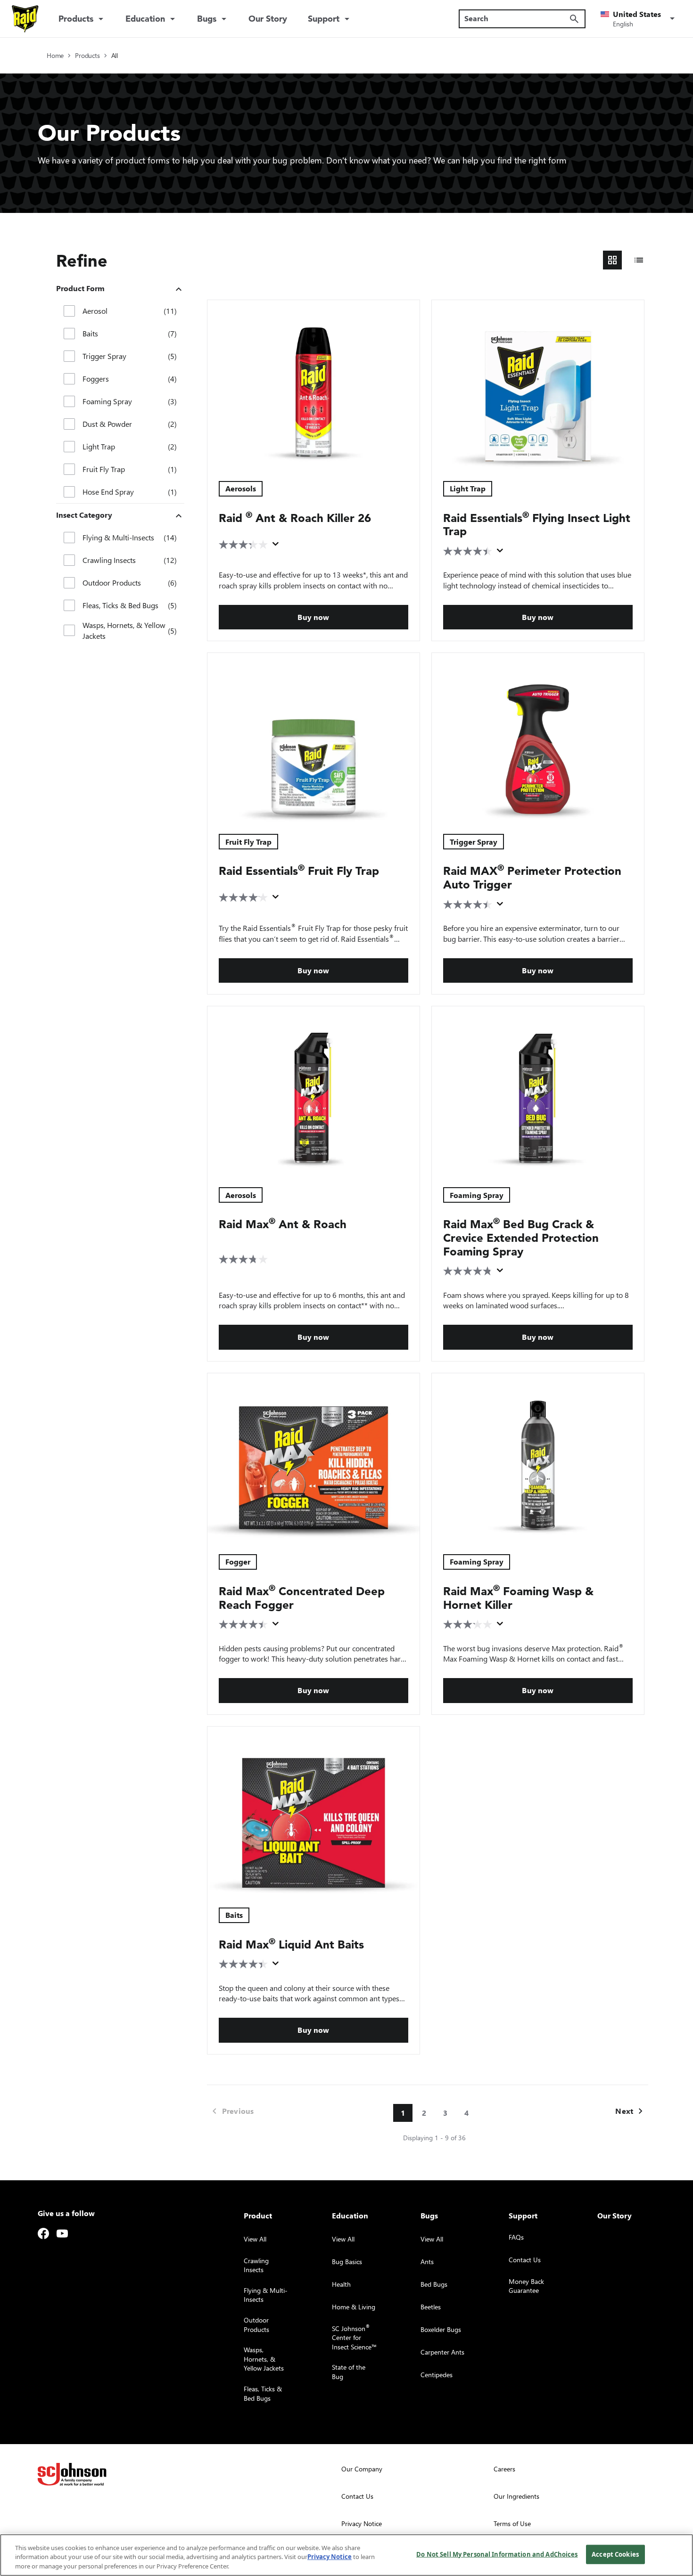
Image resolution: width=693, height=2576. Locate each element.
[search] (574, 19)
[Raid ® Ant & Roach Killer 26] (313, 385)
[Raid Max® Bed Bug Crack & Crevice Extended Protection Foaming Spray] (538, 1091)
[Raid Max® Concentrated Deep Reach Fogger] (313, 1458)
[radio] (612, 260)
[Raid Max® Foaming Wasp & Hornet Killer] (538, 1458)
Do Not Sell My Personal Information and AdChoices (497, 2554)
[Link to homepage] (25, 19)
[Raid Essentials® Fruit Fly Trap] (313, 738)
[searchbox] (516, 18)
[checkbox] (69, 311)
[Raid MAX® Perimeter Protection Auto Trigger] (538, 738)
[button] (639, 19)
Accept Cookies (615, 2554)
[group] (626, 260)
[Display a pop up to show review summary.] (277, 546)
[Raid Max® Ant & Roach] (313, 1091)
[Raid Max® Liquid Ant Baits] (313, 1811)
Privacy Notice (330, 2557)
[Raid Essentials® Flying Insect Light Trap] (538, 385)
